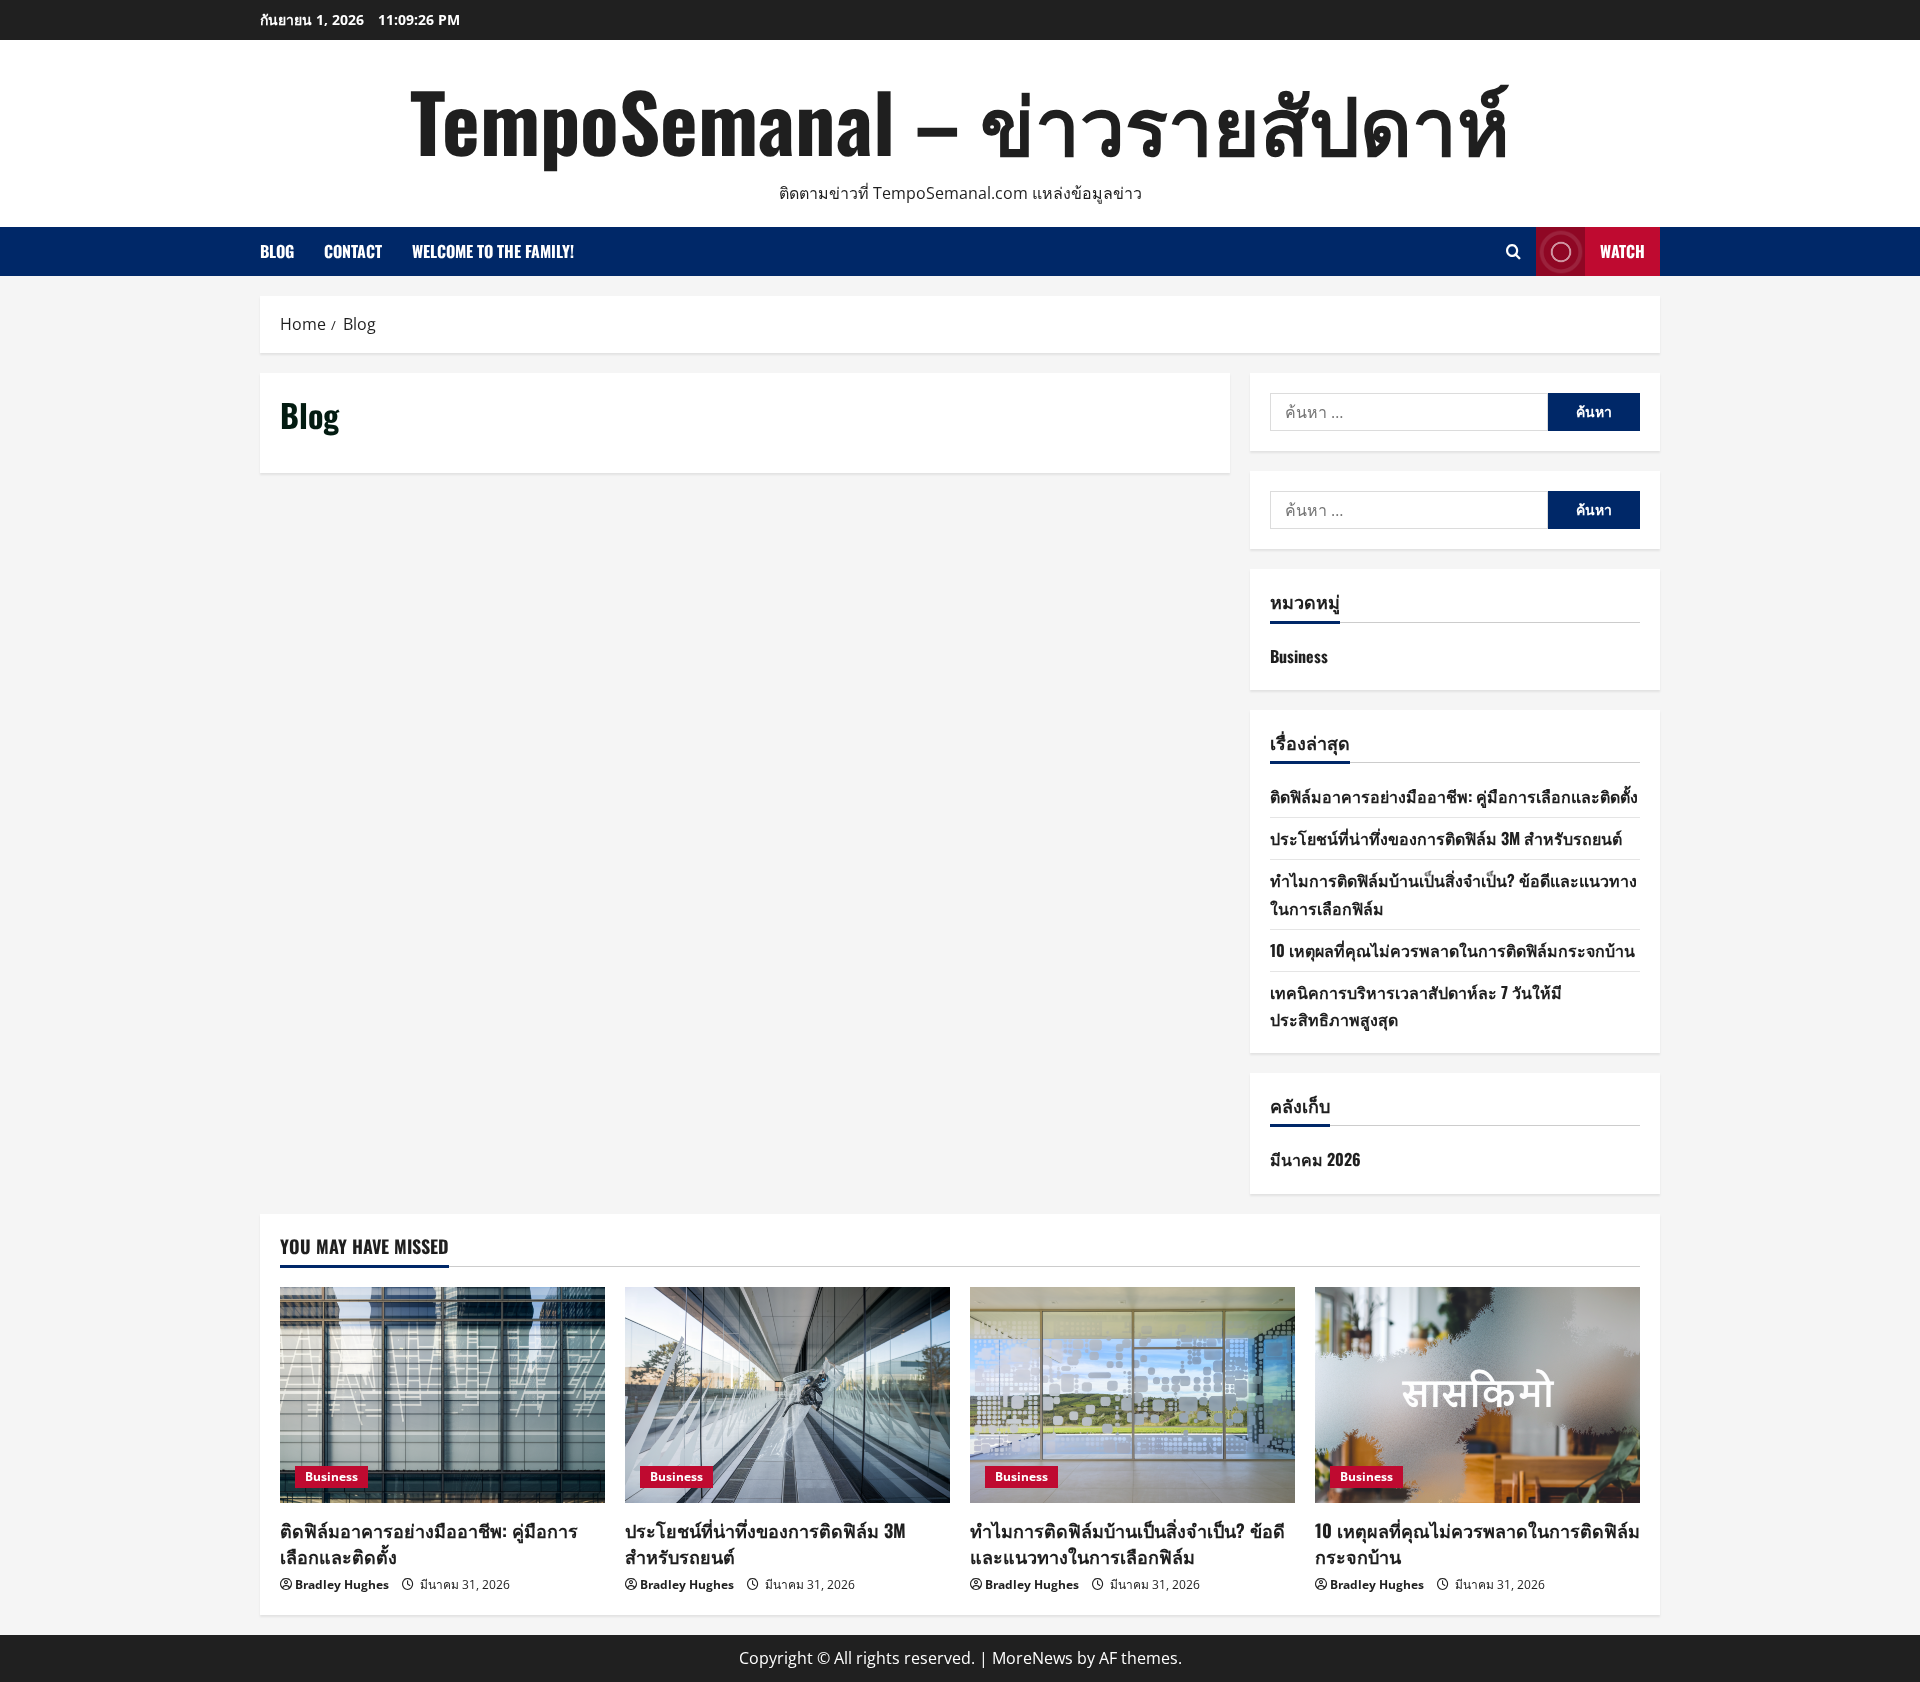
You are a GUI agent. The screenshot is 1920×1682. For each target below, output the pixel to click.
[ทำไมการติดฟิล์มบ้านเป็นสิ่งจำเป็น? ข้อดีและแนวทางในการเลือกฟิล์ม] (1132, 1395)
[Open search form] (1513, 251)
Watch (1622, 251)
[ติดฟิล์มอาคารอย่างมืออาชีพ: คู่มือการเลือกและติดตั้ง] (442, 1395)
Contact (353, 251)
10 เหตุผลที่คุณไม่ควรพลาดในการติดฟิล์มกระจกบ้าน (1452, 950)
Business (1299, 656)
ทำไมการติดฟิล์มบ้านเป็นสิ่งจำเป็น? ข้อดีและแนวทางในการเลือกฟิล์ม (1127, 1542)
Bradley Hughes (342, 1584)
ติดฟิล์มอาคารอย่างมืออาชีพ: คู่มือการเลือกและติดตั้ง (1454, 796)
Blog (277, 251)
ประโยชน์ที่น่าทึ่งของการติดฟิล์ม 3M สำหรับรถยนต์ (1446, 838)
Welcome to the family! (493, 251)
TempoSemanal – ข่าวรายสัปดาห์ (960, 120)
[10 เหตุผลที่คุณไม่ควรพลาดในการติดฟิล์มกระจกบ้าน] (1477, 1395)
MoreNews (1032, 1658)
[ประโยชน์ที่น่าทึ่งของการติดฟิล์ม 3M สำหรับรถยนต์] (787, 1395)
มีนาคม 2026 (1315, 1159)
